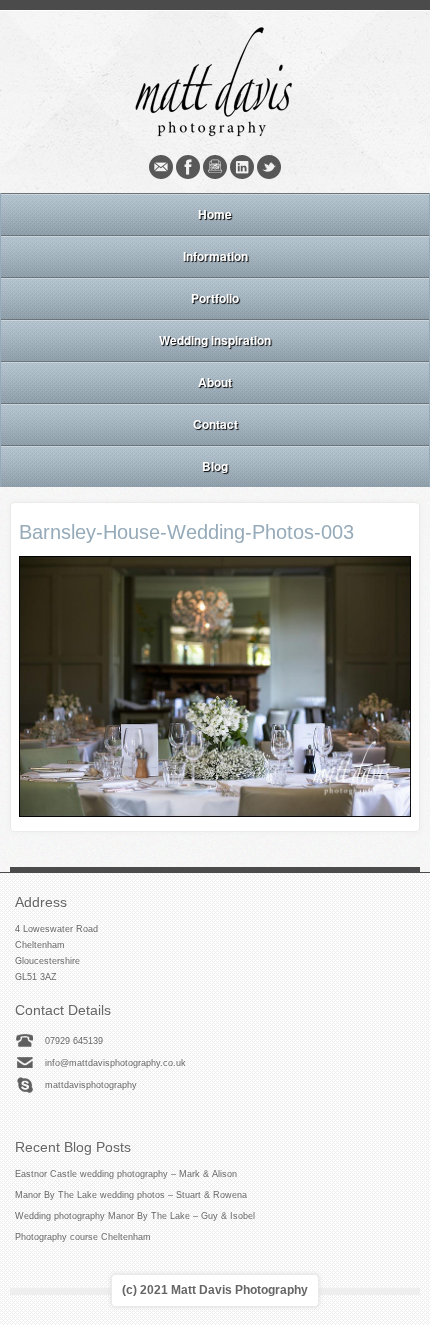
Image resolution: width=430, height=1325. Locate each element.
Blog (215, 466)
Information (215, 256)
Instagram (215, 167)
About (215, 382)
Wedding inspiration (215, 340)
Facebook (188, 167)
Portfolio (215, 298)
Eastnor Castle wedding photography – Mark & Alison (126, 1174)
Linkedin (242, 167)
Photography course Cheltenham (83, 1237)
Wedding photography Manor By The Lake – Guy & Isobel (135, 1216)
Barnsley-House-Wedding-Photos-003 (186, 532)
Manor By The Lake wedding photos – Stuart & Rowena (131, 1195)
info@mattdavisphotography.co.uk (115, 1063)
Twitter (269, 167)
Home (215, 214)
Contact (215, 424)
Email (161, 167)
